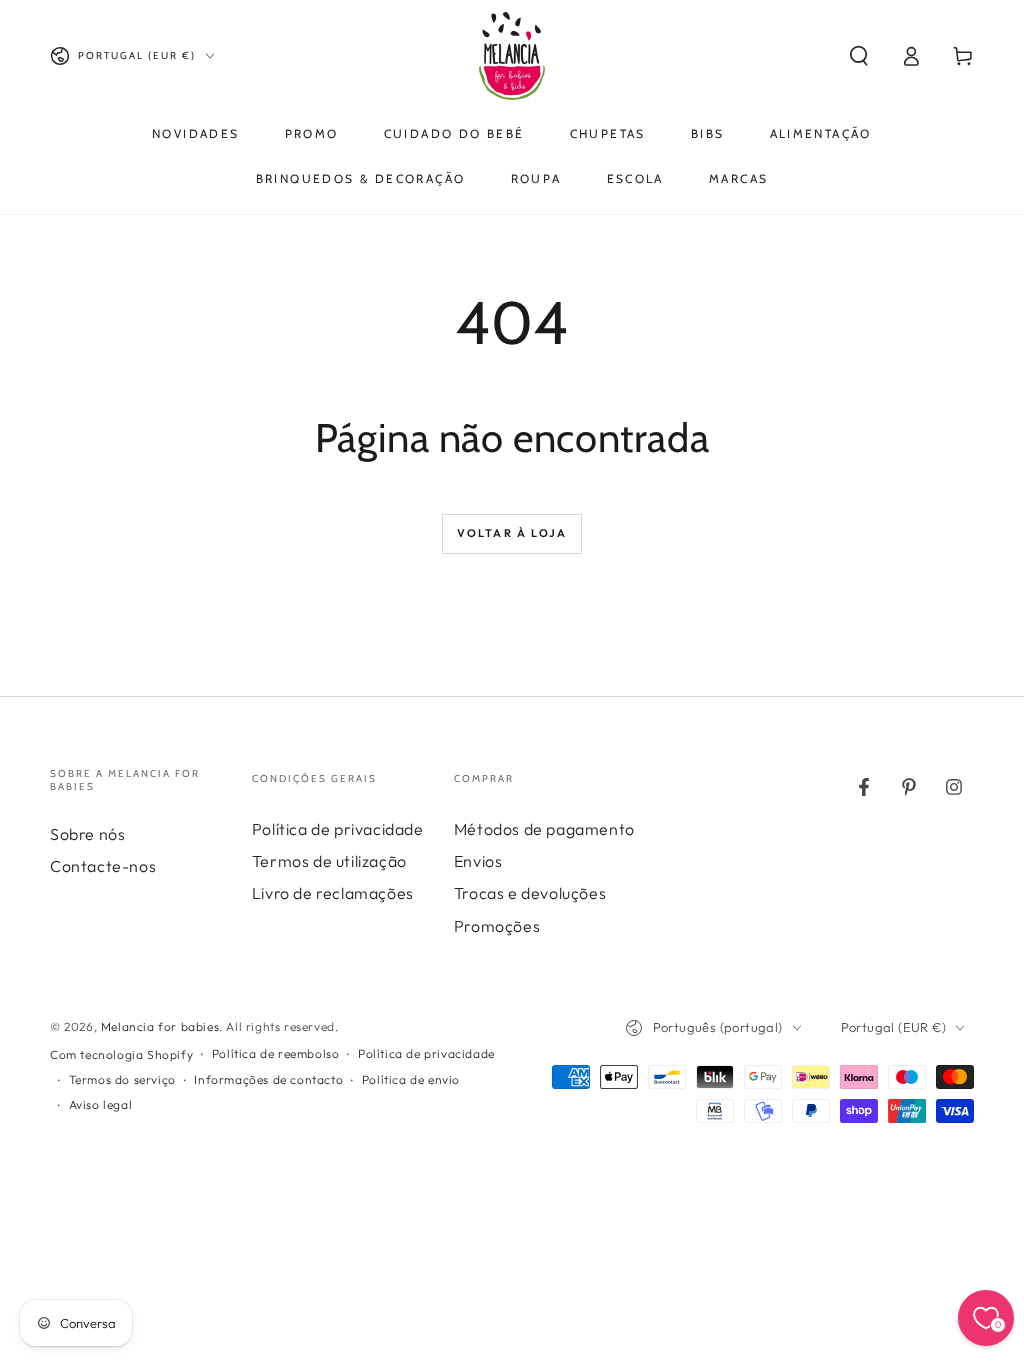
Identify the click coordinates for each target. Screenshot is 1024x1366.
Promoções (497, 926)
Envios (478, 861)
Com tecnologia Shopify (121, 1054)
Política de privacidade (338, 829)
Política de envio (411, 1079)
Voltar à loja (512, 533)
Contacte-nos (103, 866)
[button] (859, 56)
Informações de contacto (268, 1079)
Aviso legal (101, 1104)
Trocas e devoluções (530, 893)
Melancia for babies (160, 1026)
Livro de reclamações (333, 893)
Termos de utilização (329, 861)
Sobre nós (87, 834)
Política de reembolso (276, 1053)
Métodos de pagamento (544, 829)
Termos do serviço (122, 1079)
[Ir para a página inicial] (512, 56)
